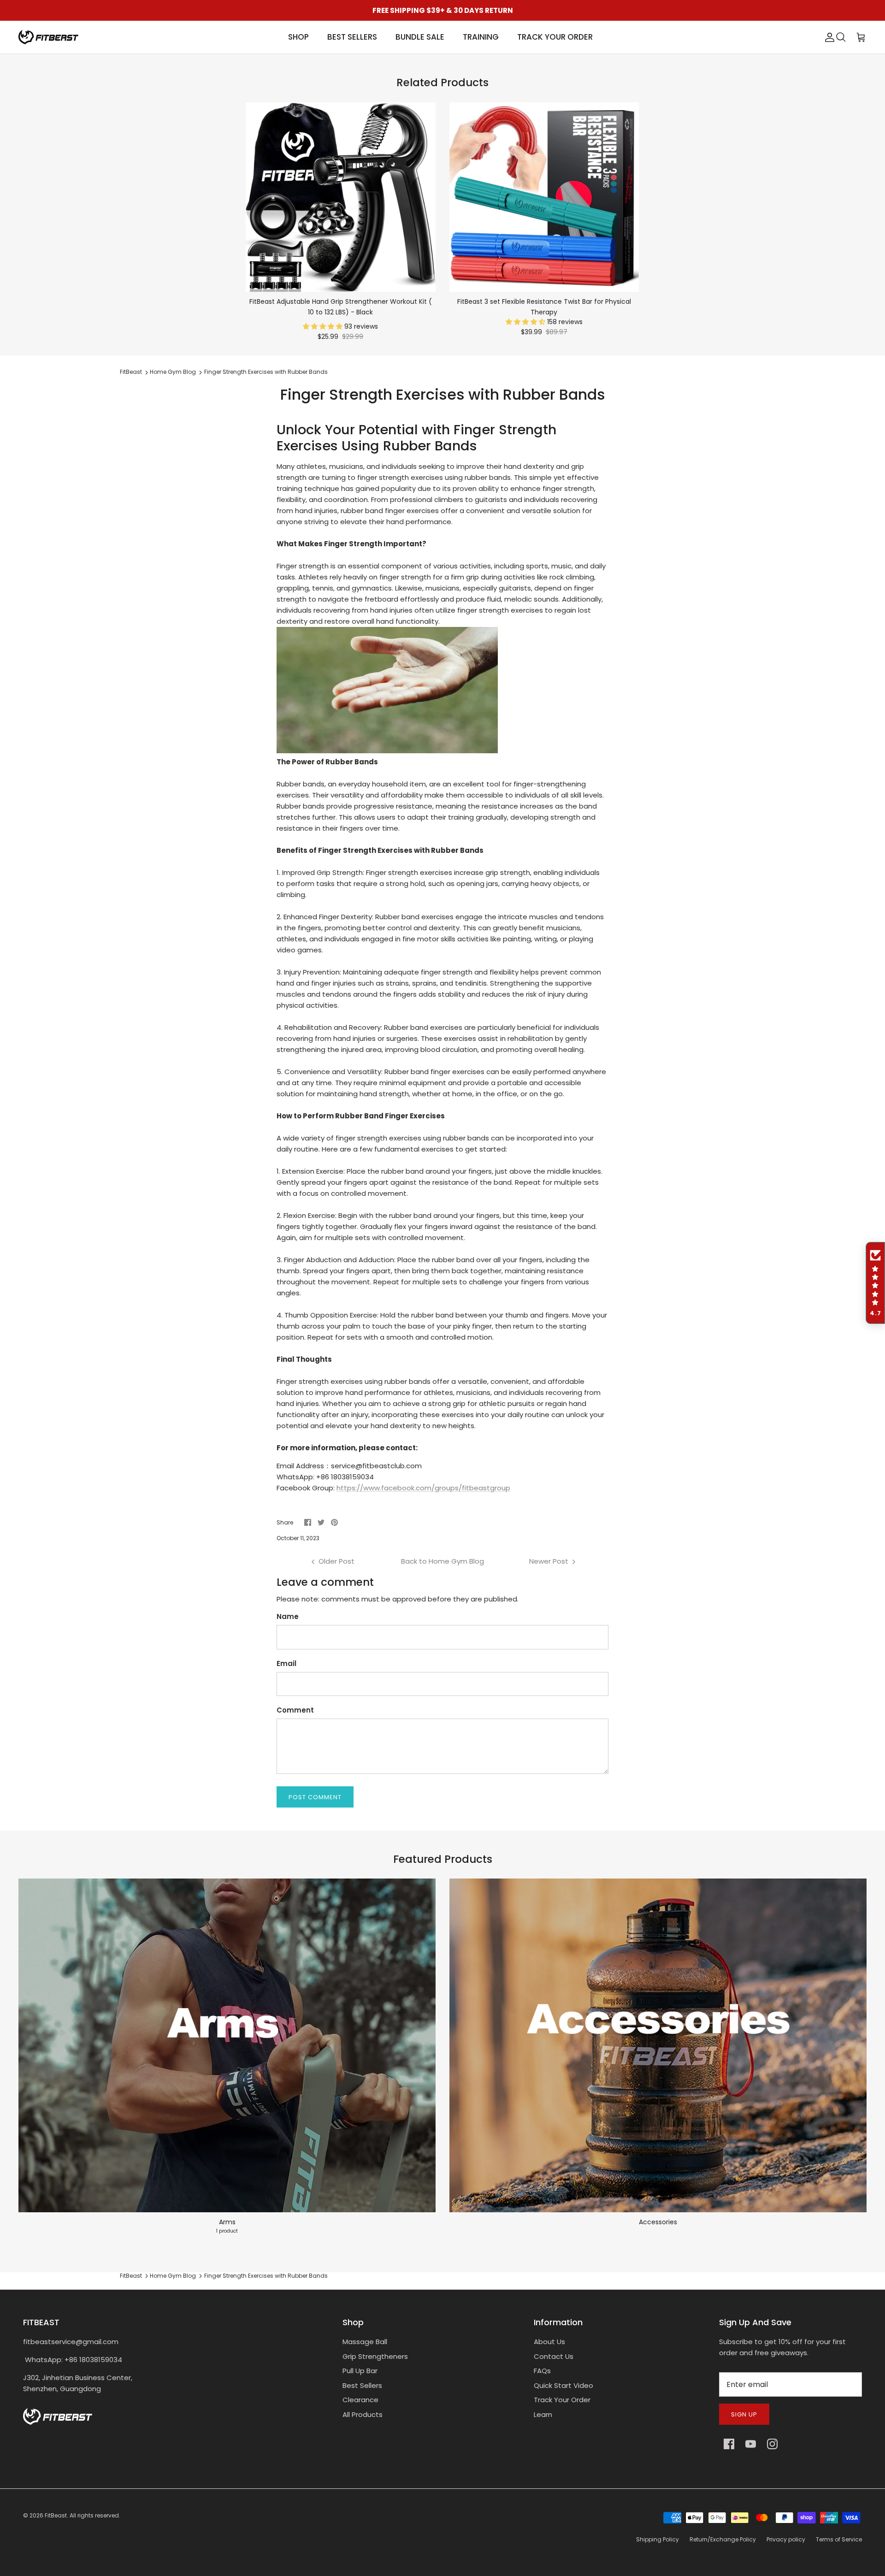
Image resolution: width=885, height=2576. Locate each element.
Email (286, 1663)
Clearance (360, 2400)
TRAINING (481, 37)
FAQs (542, 2371)
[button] (324, 326)
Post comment (315, 1797)
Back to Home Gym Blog (442, 1561)
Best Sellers (362, 2385)
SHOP (298, 37)
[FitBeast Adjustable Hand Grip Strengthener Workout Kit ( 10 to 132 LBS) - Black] (341, 197)
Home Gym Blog (173, 372)
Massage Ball (365, 2342)
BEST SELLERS (352, 37)
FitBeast (131, 372)
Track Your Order (562, 2400)
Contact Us (554, 2356)
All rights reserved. (95, 2515)
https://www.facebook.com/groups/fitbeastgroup (423, 1488)
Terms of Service (839, 2539)
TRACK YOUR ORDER (555, 37)
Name (288, 1616)
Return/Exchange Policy (723, 2539)
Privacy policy (786, 2539)
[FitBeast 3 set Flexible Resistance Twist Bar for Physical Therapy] (544, 197)
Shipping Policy (658, 2539)
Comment (295, 1710)
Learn (543, 2414)
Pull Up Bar (360, 2371)
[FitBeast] (48, 37)
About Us (549, 2342)
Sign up (744, 2414)
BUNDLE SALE (420, 37)
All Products (363, 2414)
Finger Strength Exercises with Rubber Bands (266, 372)
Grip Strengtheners (375, 2356)
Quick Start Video (563, 2385)
